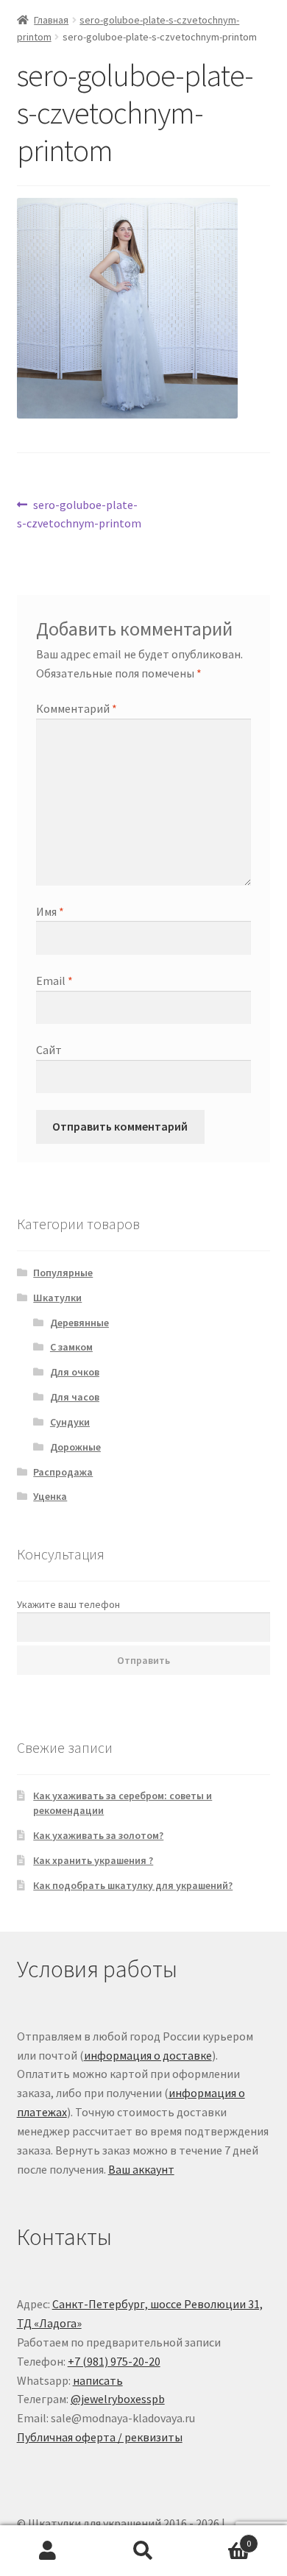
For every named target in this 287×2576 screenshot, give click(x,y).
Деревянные (79, 1323)
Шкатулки (57, 1298)
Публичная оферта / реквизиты (100, 2437)
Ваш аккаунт (141, 2169)
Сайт (49, 1050)
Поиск (143, 2551)
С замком (71, 1347)
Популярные (63, 1273)
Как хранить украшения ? (93, 1860)
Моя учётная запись (48, 2551)
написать (98, 2380)
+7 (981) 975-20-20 (114, 2361)
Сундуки (70, 1422)
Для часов (75, 1397)
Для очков (75, 1372)
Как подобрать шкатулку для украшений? (133, 1885)
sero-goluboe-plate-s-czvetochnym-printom (79, 514)
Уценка (50, 1496)
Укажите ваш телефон (68, 1604)
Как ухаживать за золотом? (98, 1835)
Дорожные (75, 1447)
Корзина (221, 2538)
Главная (51, 20)
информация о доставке (148, 2055)
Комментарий (77, 708)
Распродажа (63, 1472)
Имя (50, 911)
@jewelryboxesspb (118, 2399)
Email (54, 981)
